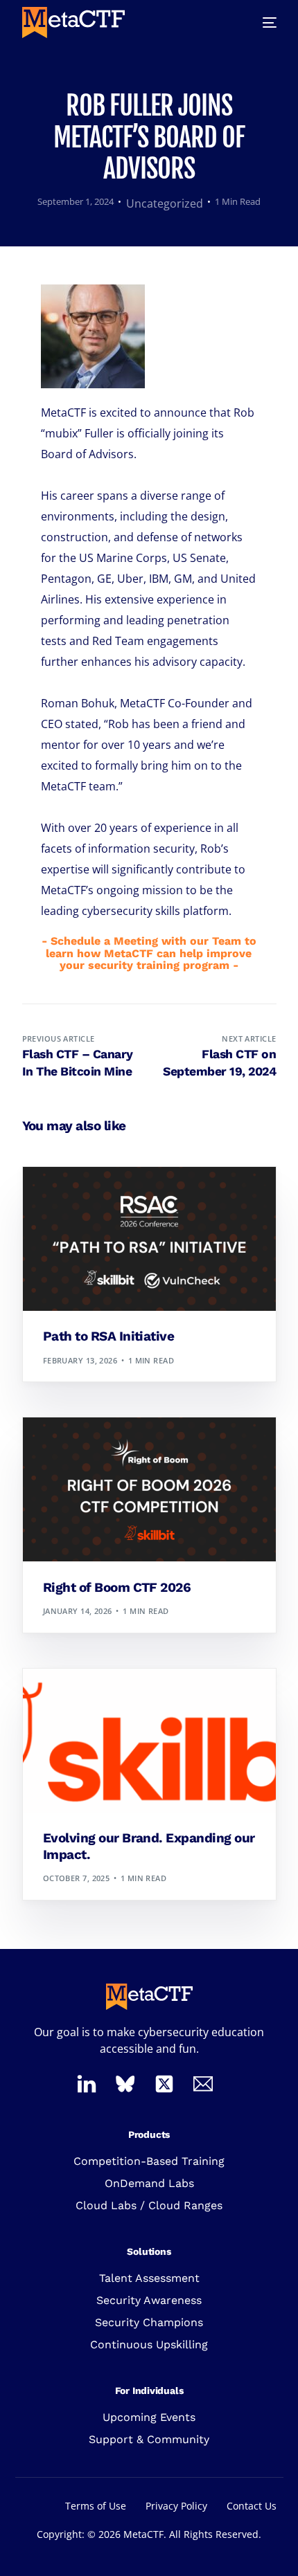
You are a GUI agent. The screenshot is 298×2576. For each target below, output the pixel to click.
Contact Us (252, 2506)
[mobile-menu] (261, 22)
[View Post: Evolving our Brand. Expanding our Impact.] (149, 1741)
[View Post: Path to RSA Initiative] (149, 1239)
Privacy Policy (176, 2506)
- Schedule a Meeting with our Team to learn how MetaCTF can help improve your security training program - (149, 953)
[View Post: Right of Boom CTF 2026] (149, 1489)
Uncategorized (165, 203)
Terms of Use (96, 2506)
